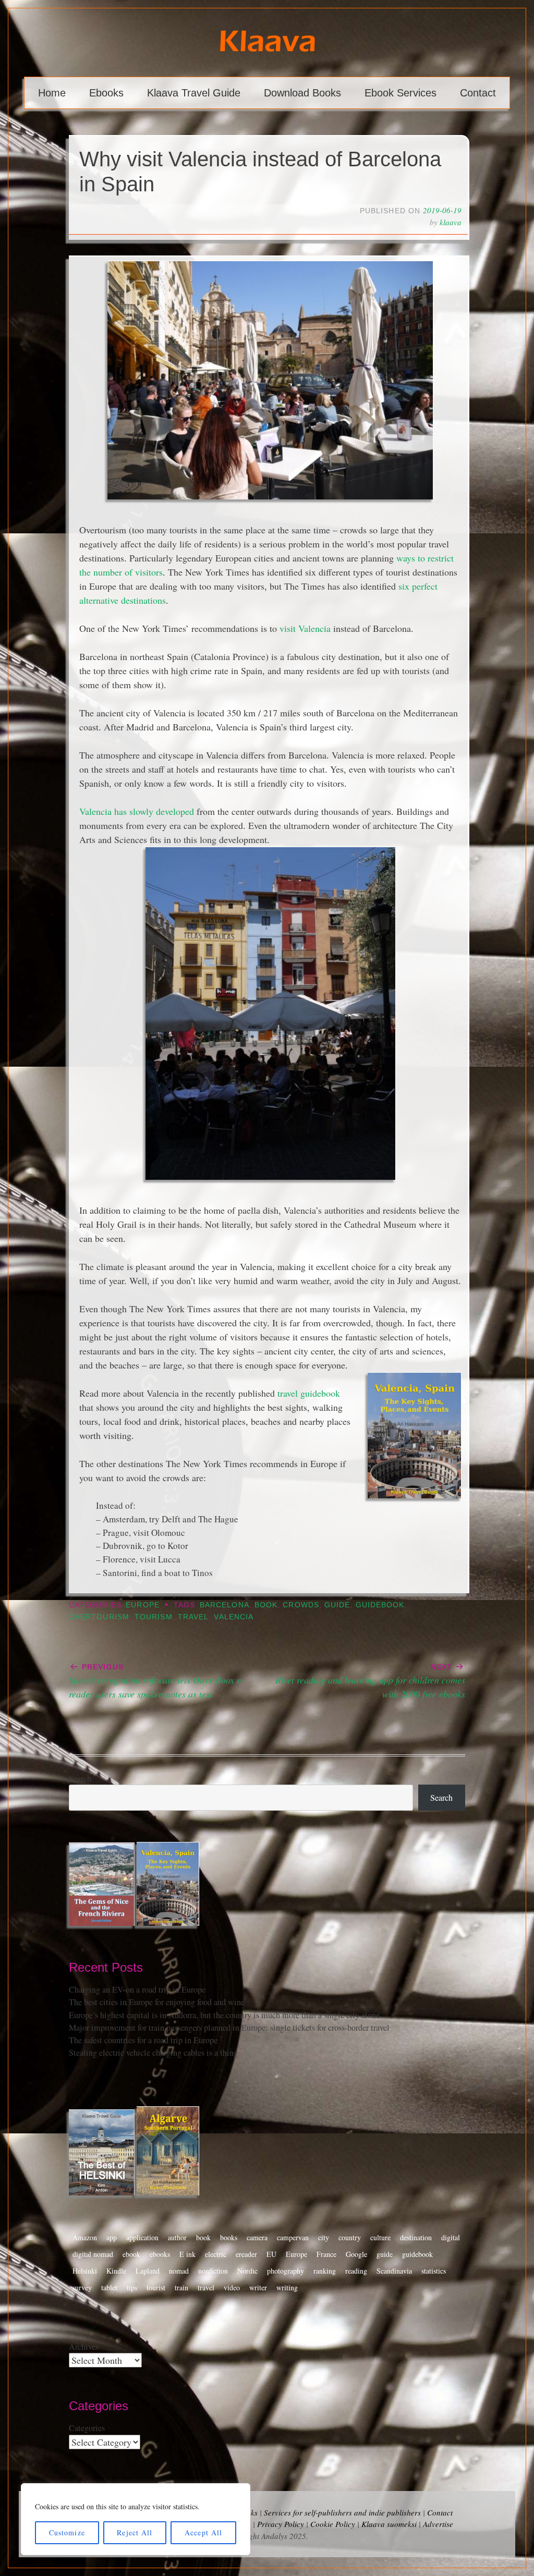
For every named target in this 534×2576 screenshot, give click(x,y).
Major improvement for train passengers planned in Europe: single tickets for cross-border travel (229, 2028)
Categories (87, 2428)
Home (52, 93)
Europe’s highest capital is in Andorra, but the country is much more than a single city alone (224, 2015)
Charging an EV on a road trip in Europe (137, 1989)
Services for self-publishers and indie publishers (342, 2512)
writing (287, 2287)
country (350, 2237)
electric (216, 2254)
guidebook (380, 1605)
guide (337, 1605)
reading (356, 2271)
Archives (84, 2347)
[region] (136, 2519)
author (177, 2237)
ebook (131, 2254)
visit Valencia (305, 628)
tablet (109, 2287)
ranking (325, 2271)
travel (193, 1617)
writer (258, 2287)
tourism (154, 1617)
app (112, 2237)
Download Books (302, 93)
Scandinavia (394, 2271)
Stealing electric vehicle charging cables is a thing (153, 2053)
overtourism (99, 1617)
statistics (434, 2271)
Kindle (116, 2271)
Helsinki (85, 2271)
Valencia (234, 1617)
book (266, 1605)
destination (416, 2237)
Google (356, 2254)
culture (380, 2237)
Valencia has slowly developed (137, 811)
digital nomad (93, 2254)
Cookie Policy (333, 2524)
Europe (142, 1605)
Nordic (247, 2271)
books (229, 2237)
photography (286, 2271)
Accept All (203, 2532)
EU (271, 2254)
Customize (67, 2532)
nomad (179, 2271)
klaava (451, 222)
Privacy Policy (281, 2524)
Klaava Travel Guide (194, 93)
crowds (301, 1605)
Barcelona (224, 1605)
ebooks (160, 2254)
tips (132, 2287)
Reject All (135, 2532)
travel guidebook (309, 1393)
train (181, 2287)
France (326, 2254)
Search (80, 1778)
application (142, 2237)
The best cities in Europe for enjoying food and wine (157, 2002)
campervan (293, 2237)
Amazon (85, 2237)
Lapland (148, 2271)
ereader (246, 2254)
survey (82, 2287)
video (232, 2287)
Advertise (438, 2524)
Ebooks (106, 93)
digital (451, 2237)
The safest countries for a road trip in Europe (143, 2040)
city (324, 2237)
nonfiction (213, 2271)
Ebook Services (400, 93)
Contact (478, 93)
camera (257, 2237)
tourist (156, 2287)
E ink (187, 2254)
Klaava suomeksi (389, 2524)
